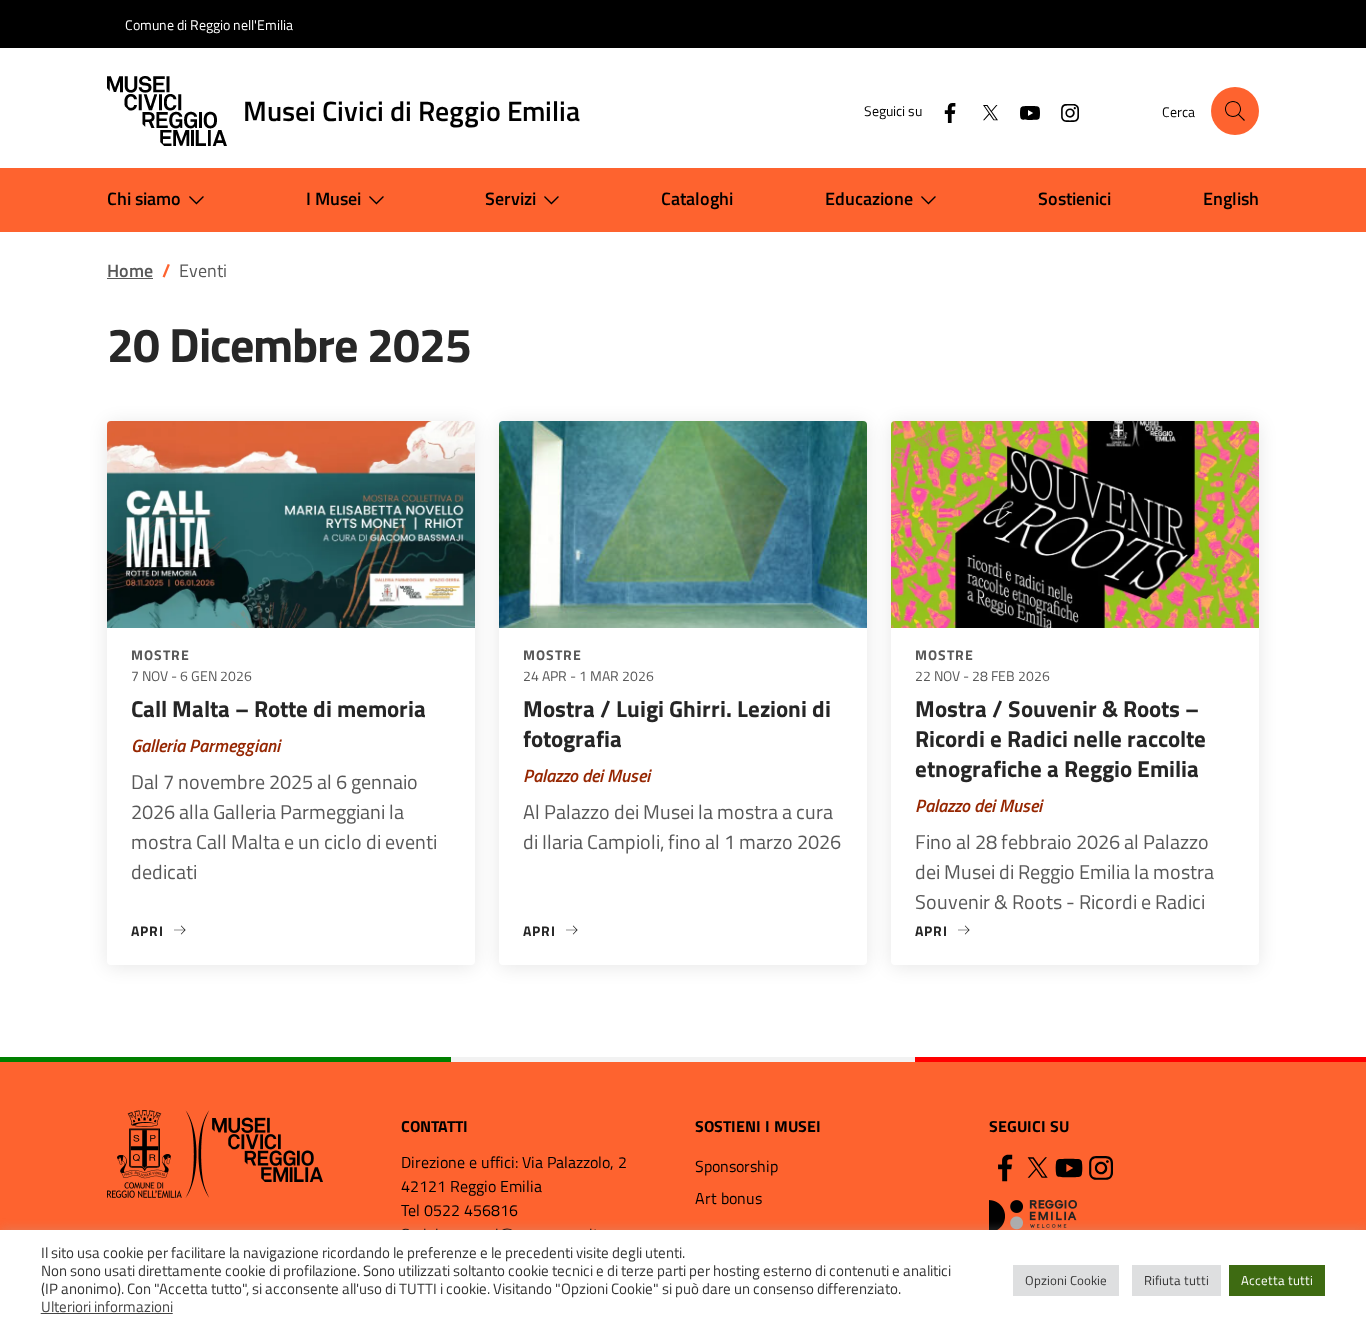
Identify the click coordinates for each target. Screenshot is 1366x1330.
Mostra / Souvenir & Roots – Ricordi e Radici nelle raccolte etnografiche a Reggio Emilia (1060, 738)
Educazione (869, 198)
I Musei (333, 198)
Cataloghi (697, 198)
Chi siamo (144, 198)
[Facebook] (942, 110)
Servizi (510, 198)
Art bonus (728, 1198)
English (1231, 198)
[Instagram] (1062, 110)
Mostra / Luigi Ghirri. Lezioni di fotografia (677, 723)
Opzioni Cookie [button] (1066, 1280)
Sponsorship (736, 1166)
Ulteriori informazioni (107, 1307)
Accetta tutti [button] (1277, 1280)
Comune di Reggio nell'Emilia (209, 24)
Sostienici (1074, 198)
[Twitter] (982, 110)
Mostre (160, 654)
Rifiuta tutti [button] (1176, 1280)
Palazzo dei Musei (586, 775)
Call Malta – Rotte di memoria (278, 708)
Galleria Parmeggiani (205, 745)
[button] (1235, 111)
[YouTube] (1022, 110)
